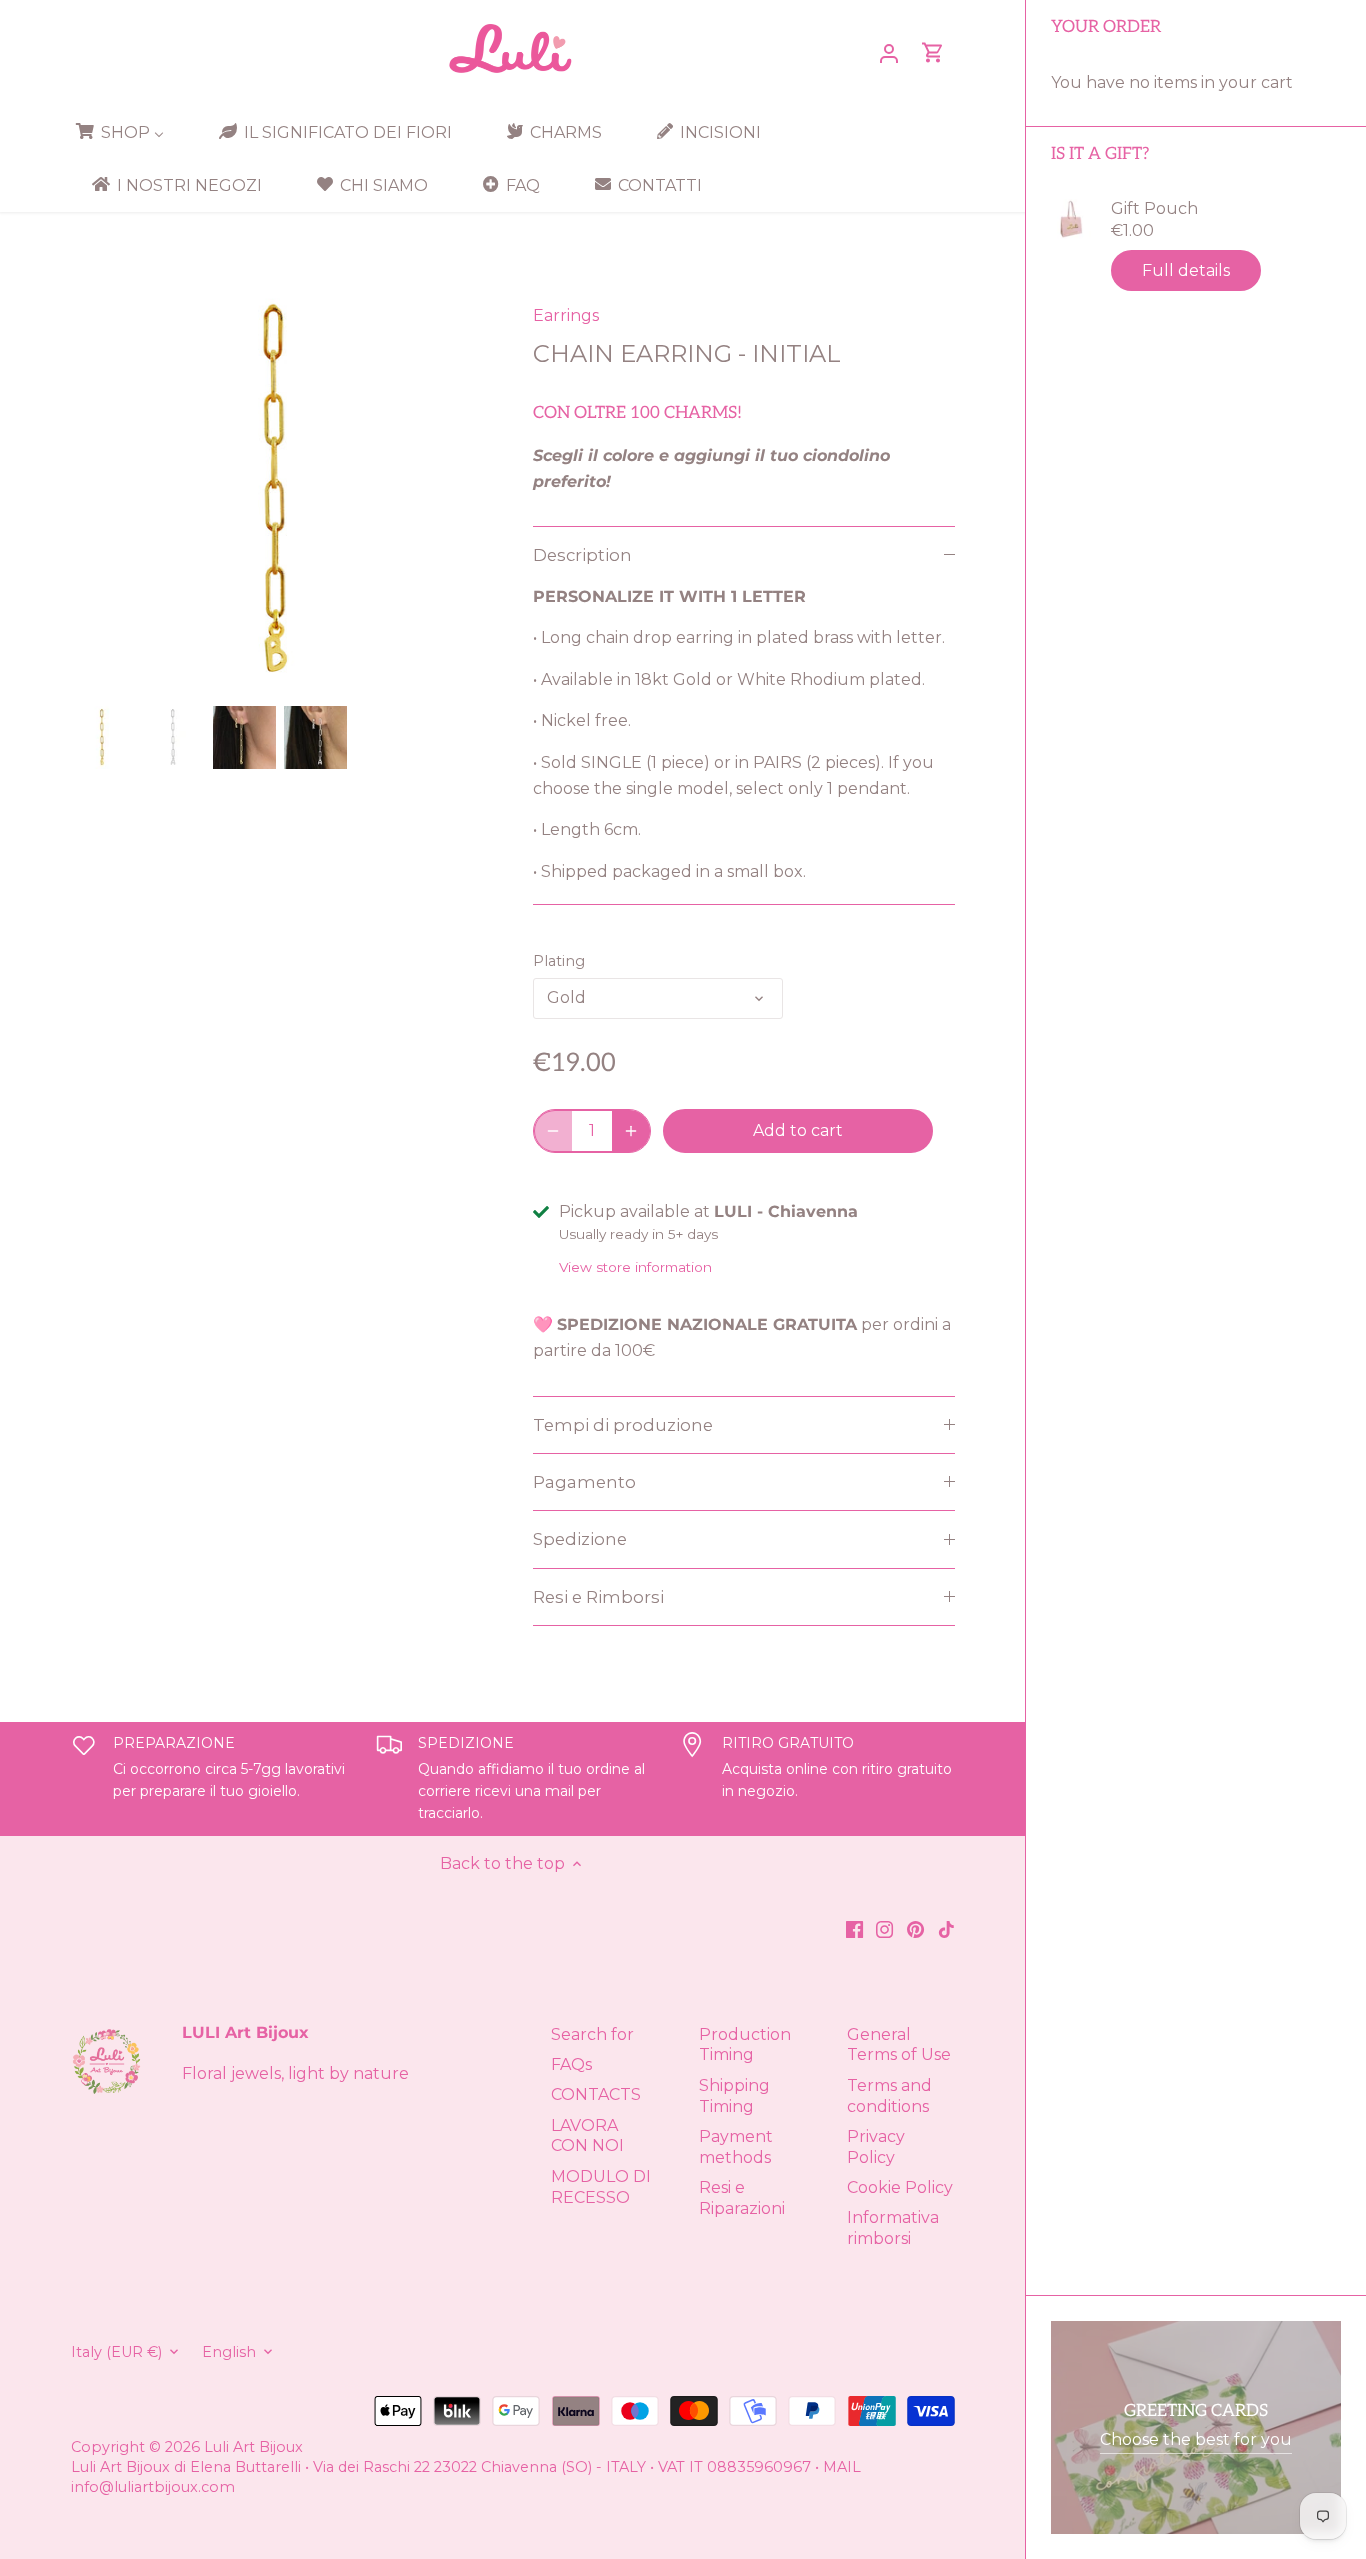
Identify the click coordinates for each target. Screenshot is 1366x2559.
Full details (1186, 270)
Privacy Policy (876, 2147)
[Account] (889, 52)
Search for (592, 2034)
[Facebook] (854, 1928)
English (229, 2352)
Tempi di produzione (623, 1425)
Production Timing (745, 2045)
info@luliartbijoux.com (153, 2487)
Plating (559, 961)
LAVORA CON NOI (587, 2136)
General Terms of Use (899, 2045)
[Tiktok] (946, 1928)
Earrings (566, 315)
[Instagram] (884, 1928)
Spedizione (580, 1539)
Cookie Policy (900, 2187)
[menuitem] (126, 132)
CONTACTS (596, 2094)
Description (582, 555)
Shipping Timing (734, 2096)
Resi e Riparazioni (742, 2198)
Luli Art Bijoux (253, 2447)
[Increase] (631, 1131)
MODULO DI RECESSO (601, 2187)
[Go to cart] (933, 52)
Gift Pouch (1154, 208)
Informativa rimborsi (893, 2228)
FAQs (571, 2064)
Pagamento (584, 1482)
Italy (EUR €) (116, 2352)
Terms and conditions (889, 2096)
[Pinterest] (915, 1928)
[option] (102, 737)
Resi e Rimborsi (598, 1597)
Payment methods (736, 2147)
